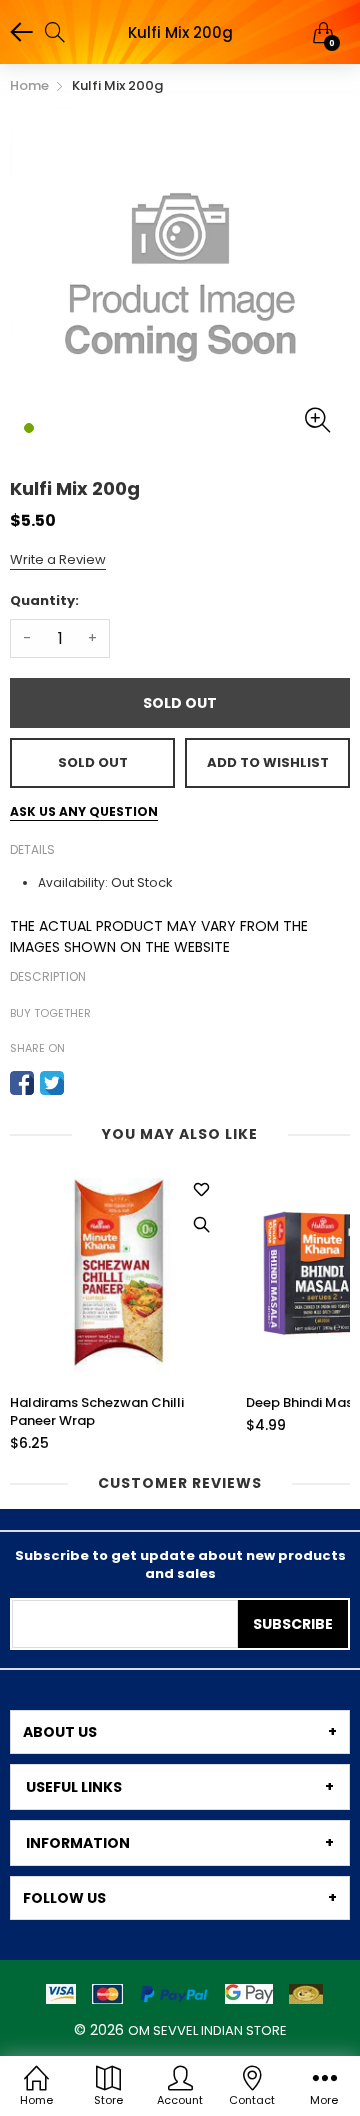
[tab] (180, 1732)
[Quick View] (201, 1225)
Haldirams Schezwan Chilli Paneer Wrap (97, 1412)
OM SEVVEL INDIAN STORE (207, 2030)
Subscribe (293, 1624)
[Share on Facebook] (22, 1083)
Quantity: (44, 600)
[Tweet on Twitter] (52, 1083)
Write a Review (58, 559)
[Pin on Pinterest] (82, 1083)
